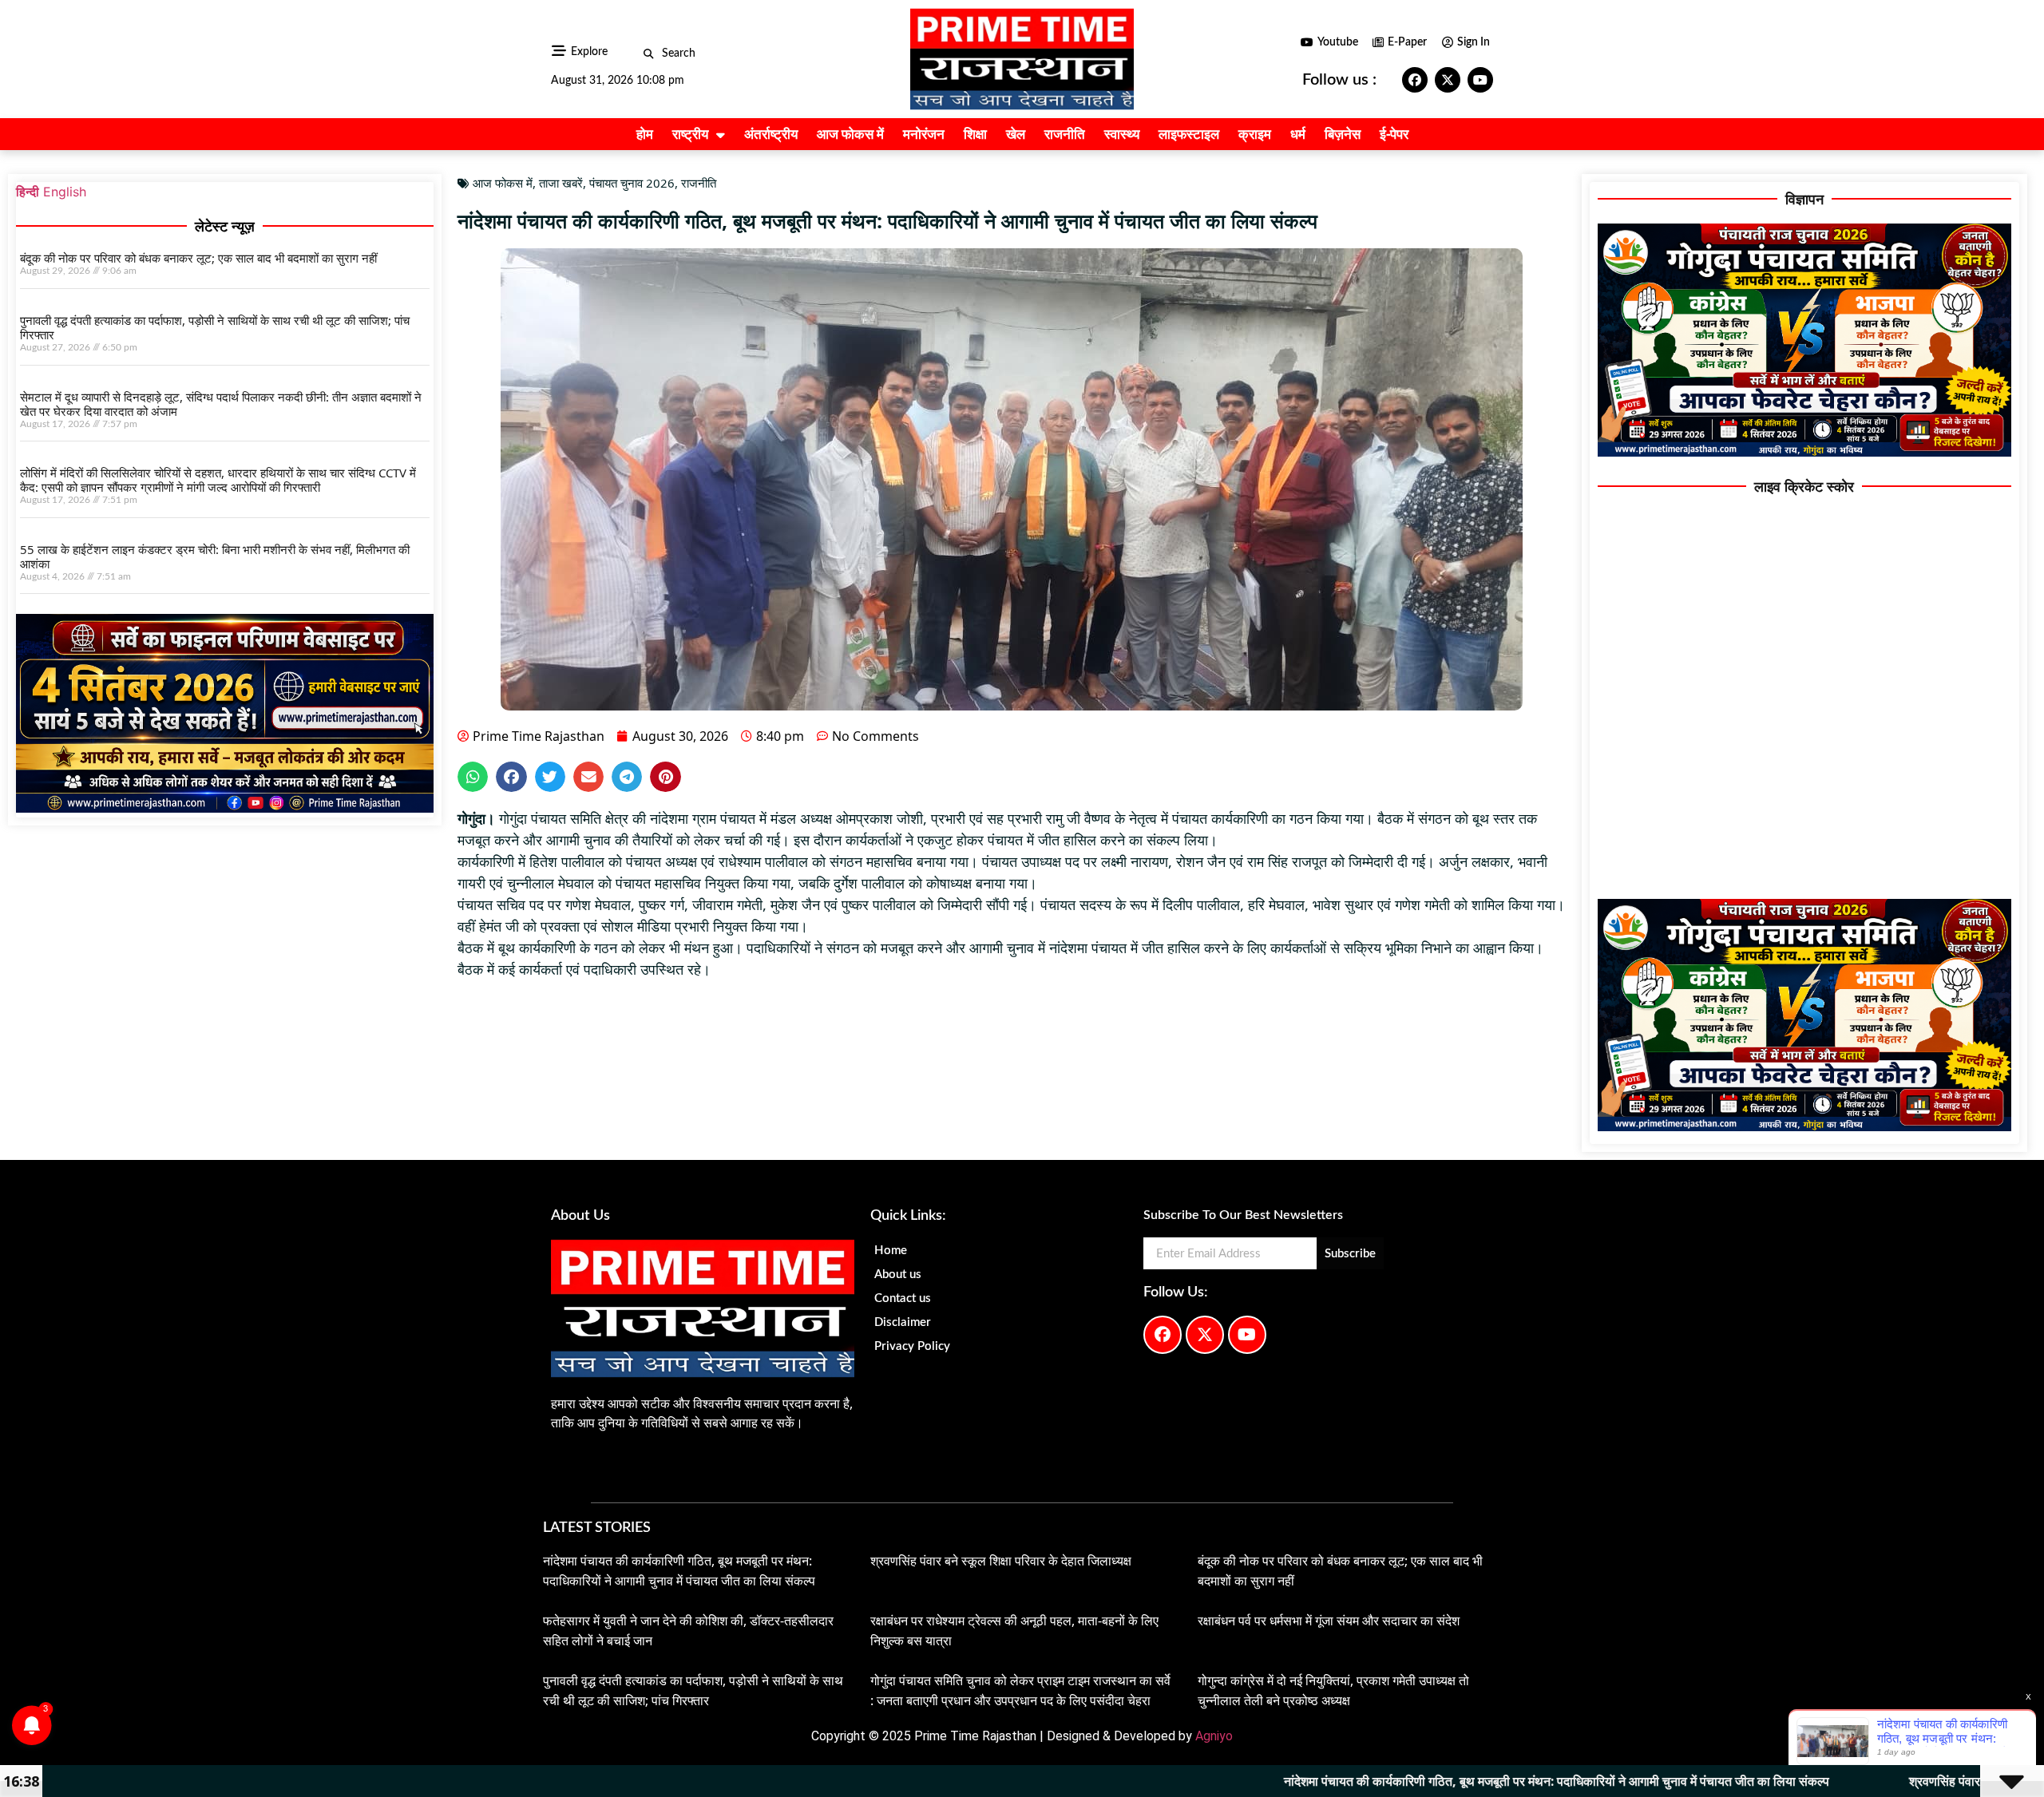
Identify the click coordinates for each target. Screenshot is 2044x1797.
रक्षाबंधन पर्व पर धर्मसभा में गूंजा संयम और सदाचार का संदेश (1329, 1621)
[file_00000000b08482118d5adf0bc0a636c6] (225, 808)
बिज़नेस (1343, 134)
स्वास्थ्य (1122, 134)
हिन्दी (28, 192)
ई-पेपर (1394, 134)
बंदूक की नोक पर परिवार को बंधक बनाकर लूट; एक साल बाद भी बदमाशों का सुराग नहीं (198, 258)
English (65, 192)
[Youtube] (1480, 80)
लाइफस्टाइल (1189, 134)
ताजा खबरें (561, 183)
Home (891, 1251)
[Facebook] (1415, 80)
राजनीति (1065, 134)
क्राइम (1255, 134)
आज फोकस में (850, 134)
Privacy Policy (912, 1346)
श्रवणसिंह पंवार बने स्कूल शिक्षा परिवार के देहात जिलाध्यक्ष (1001, 1561)
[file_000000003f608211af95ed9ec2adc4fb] (1804, 452)
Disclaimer (903, 1322)
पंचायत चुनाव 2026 (632, 183)
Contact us (903, 1298)
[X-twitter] (1448, 80)
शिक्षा (975, 134)
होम (645, 134)
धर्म (1298, 134)
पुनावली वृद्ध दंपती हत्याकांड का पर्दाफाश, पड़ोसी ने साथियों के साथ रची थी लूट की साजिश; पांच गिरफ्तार (215, 327)
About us (898, 1275)
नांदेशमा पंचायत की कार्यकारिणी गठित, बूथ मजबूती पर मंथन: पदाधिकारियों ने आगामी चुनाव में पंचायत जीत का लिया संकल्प (1381, 1781)
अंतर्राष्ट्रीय (771, 134)
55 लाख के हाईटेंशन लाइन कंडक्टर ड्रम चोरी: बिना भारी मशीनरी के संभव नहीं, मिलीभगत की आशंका (215, 556)
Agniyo (1214, 1736)
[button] (649, 54)
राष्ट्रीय (690, 134)
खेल (1016, 134)
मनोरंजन (924, 134)
